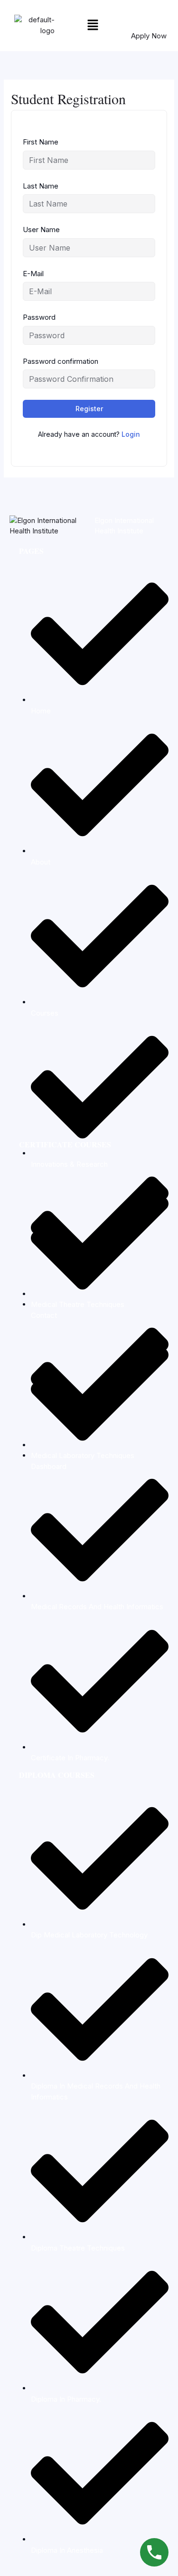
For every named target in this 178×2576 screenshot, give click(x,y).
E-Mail (33, 274)
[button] (93, 25)
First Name (41, 142)
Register (89, 409)
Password (39, 317)
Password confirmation (61, 361)
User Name (41, 230)
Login (131, 434)
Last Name (41, 186)
